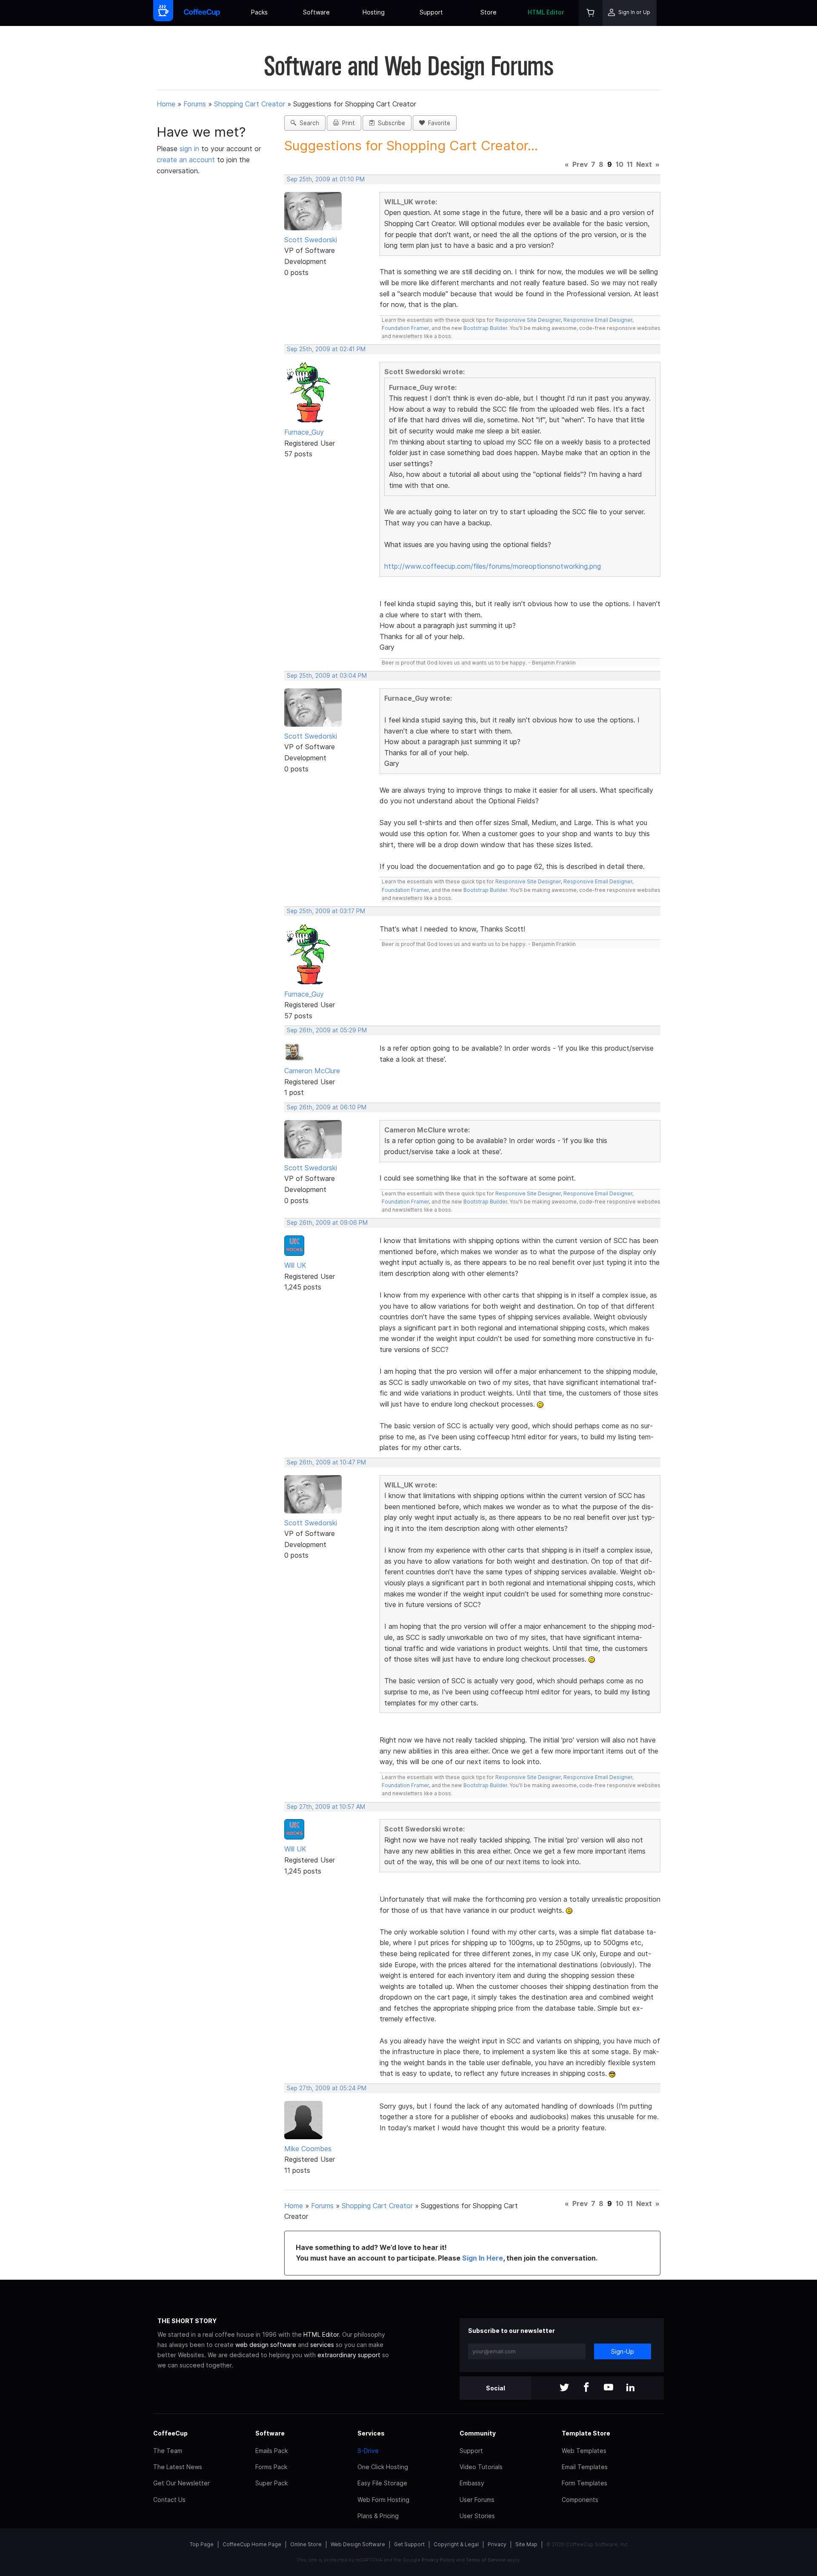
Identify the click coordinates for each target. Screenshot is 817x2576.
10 (620, 164)
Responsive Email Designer (598, 320)
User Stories (477, 2516)
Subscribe (390, 123)
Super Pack (271, 2483)
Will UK (295, 1265)
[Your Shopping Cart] (591, 13)
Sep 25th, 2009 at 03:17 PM (326, 911)
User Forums (477, 2500)
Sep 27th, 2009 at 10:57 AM (326, 1807)
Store (488, 12)
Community (478, 2433)
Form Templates (584, 2483)
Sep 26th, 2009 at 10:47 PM (326, 1462)
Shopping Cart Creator (250, 104)
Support (431, 12)
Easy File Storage (382, 2483)
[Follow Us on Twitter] (564, 2388)
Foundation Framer (405, 328)
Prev (580, 164)
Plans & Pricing (378, 2516)
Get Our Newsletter (181, 2483)
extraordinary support (349, 2355)
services (322, 2345)
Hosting (374, 12)
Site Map (526, 2544)
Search (308, 123)
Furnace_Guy (304, 432)
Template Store (586, 2433)
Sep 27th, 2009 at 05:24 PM (327, 2088)
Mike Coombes (308, 2149)
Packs (259, 12)
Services (371, 2433)
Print (347, 123)
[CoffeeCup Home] (202, 13)
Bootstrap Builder (485, 328)
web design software (266, 2345)
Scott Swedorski (311, 240)
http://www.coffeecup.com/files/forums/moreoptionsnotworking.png (493, 566)
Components (580, 2500)
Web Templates (584, 2451)
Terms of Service (486, 2560)
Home (166, 104)
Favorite (437, 123)
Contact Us (169, 2500)
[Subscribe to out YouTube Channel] (608, 2388)
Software (316, 12)
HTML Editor (546, 12)
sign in (190, 149)
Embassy (472, 2483)
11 (630, 164)
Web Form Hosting (383, 2500)
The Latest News (178, 2467)
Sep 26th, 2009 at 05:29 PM (327, 1030)
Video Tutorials (481, 2467)
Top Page (202, 2544)
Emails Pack (271, 2451)
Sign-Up (623, 2351)
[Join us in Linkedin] (631, 2388)
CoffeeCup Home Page (252, 2544)
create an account (186, 160)
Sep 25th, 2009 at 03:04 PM (327, 676)
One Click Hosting (383, 2467)
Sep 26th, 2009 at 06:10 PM (327, 1107)
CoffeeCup (170, 2433)
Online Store (306, 2544)
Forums (195, 104)
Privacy (497, 2544)
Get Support (409, 2544)
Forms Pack (271, 2467)
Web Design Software (358, 2544)
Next (644, 164)
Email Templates (585, 2467)
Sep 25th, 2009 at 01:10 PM (326, 179)
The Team (168, 2451)
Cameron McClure (312, 1071)
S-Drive (368, 2451)
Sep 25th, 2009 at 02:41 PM (326, 349)
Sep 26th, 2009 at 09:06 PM (327, 1223)
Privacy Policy (438, 2560)
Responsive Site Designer (528, 320)
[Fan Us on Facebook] (586, 2388)
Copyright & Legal (456, 2544)
